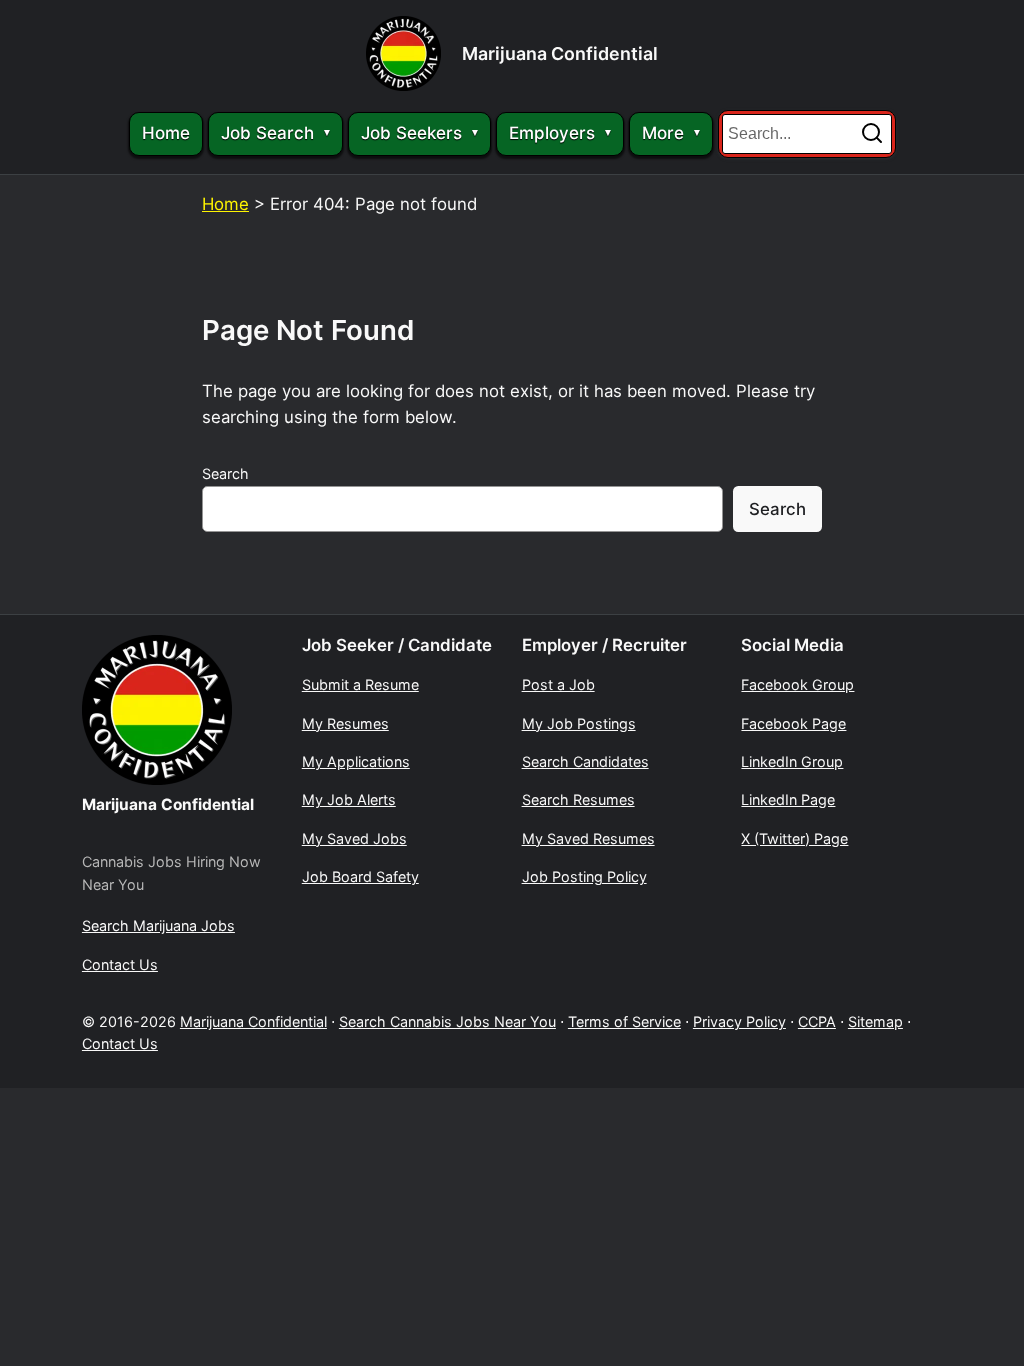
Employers (552, 133)
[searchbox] (807, 134)
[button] (872, 134)
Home (166, 133)
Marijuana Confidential (560, 53)
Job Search (267, 133)
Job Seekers (411, 133)
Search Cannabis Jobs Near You (447, 1021)
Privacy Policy (739, 1021)
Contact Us (120, 1043)
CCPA (817, 1021)
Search (225, 473)
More (663, 133)
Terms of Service (624, 1021)
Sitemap (875, 1021)
